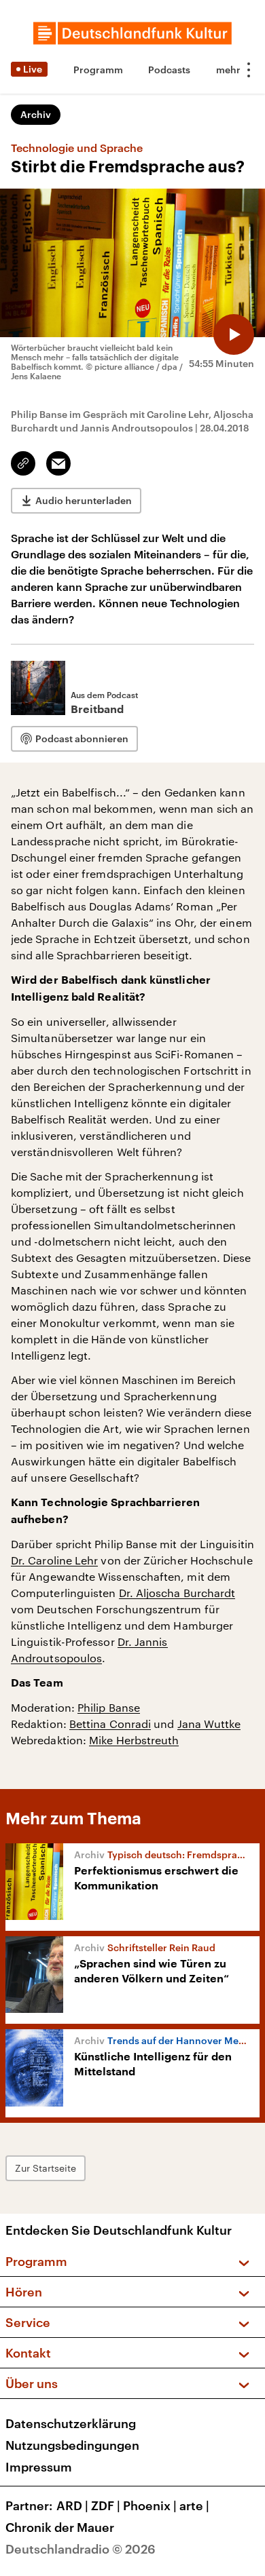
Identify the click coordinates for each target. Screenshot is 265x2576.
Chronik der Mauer (60, 2527)
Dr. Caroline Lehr (54, 1560)
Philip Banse (109, 1707)
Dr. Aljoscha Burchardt (177, 1593)
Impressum (39, 2467)
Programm (98, 70)
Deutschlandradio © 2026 (81, 2549)
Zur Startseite (46, 2168)
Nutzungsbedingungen (72, 2445)
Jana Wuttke (209, 1724)
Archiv (36, 114)
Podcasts (169, 70)
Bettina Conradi (110, 1724)
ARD (72, 2505)
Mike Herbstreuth (134, 1740)
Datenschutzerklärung (71, 2423)
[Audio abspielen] (234, 334)
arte (194, 2505)
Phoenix (150, 2505)
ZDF (106, 2505)
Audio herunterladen (84, 500)
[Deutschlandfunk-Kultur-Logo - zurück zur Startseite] (132, 33)
